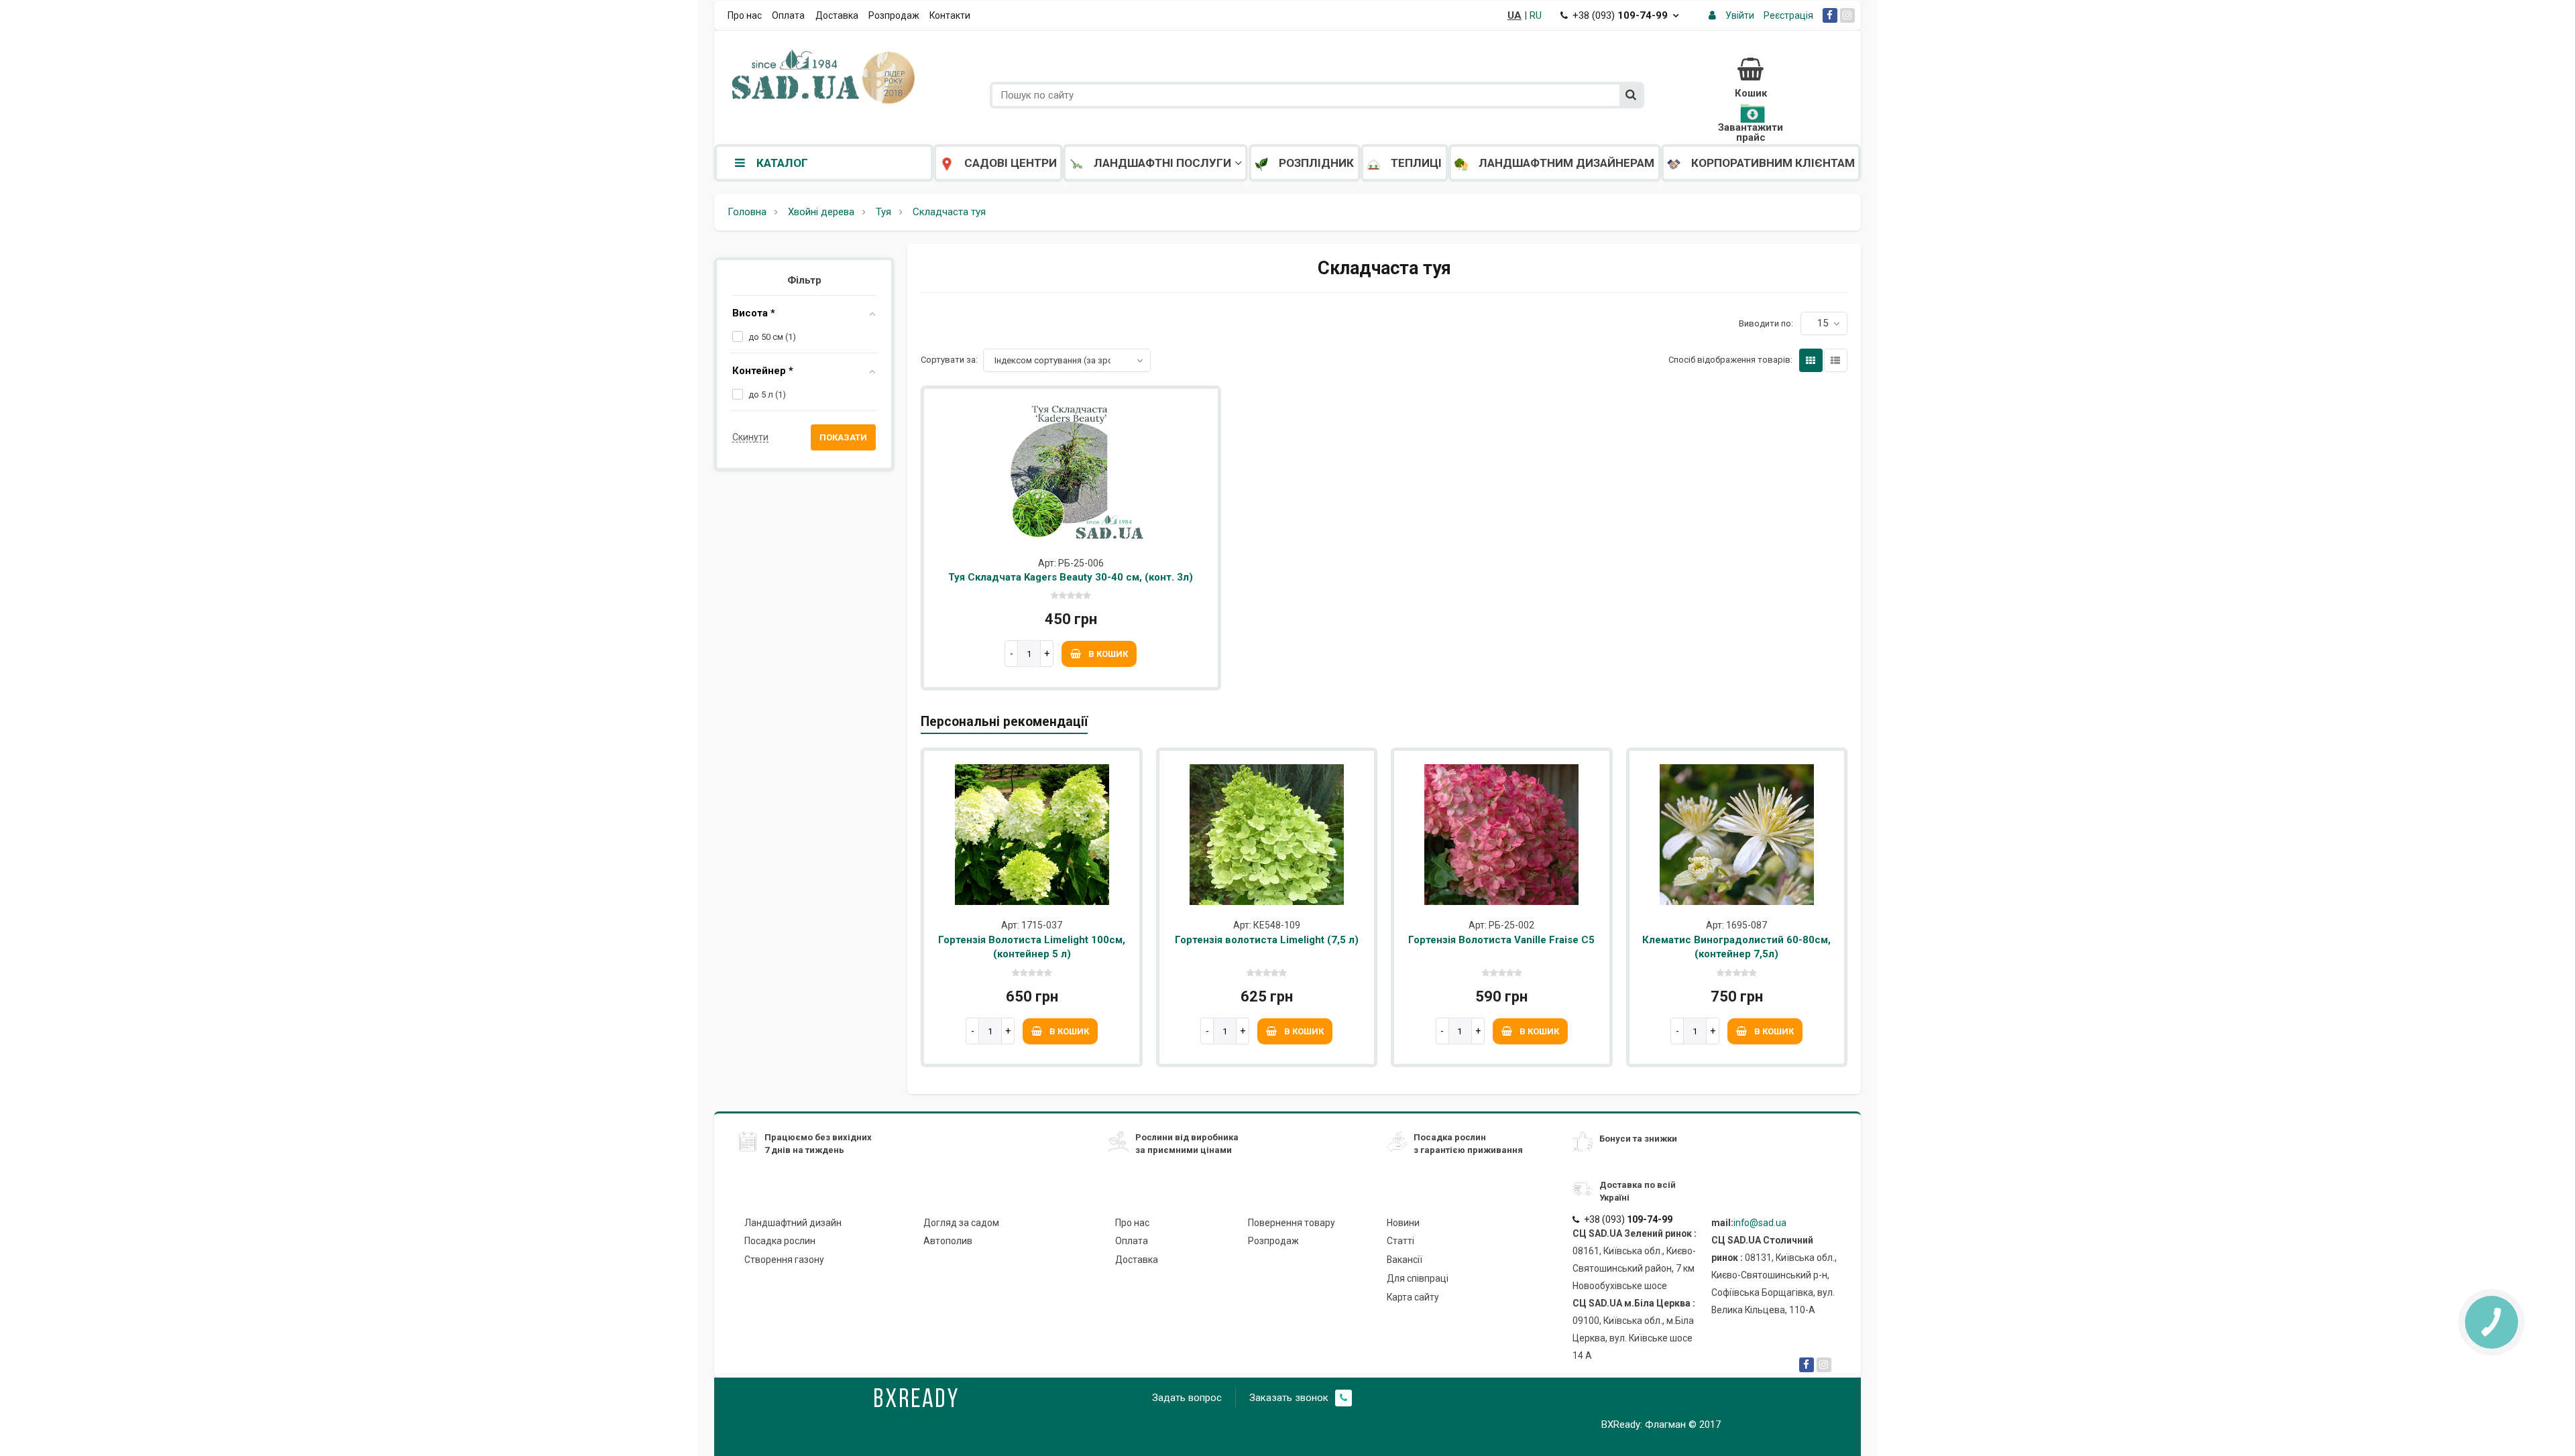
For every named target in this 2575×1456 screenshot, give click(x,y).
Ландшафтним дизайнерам (1566, 163)
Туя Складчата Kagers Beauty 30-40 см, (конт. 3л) (1071, 577)
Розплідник (1316, 163)
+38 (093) (1620, 15)
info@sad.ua (1760, 1223)
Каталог (782, 163)
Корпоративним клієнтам (1773, 163)
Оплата (788, 15)
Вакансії (1405, 1260)
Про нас (745, 15)
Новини (1403, 1223)
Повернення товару (1292, 1223)
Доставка (837, 15)
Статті (1400, 1241)
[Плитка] (1811, 360)
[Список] (1836, 360)
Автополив (948, 1241)
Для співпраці (1418, 1278)
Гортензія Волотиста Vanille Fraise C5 (1501, 940)
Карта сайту (1413, 1297)
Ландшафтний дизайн (793, 1223)
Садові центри (1011, 163)
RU (1536, 15)
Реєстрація (1788, 15)
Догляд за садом (961, 1223)
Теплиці (1416, 163)
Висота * (754, 313)
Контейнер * (763, 371)
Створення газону (784, 1260)
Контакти (950, 15)
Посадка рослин (780, 1241)
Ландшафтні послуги (1162, 163)
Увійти (1740, 15)
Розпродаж (894, 15)
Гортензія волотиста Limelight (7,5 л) (1267, 940)
